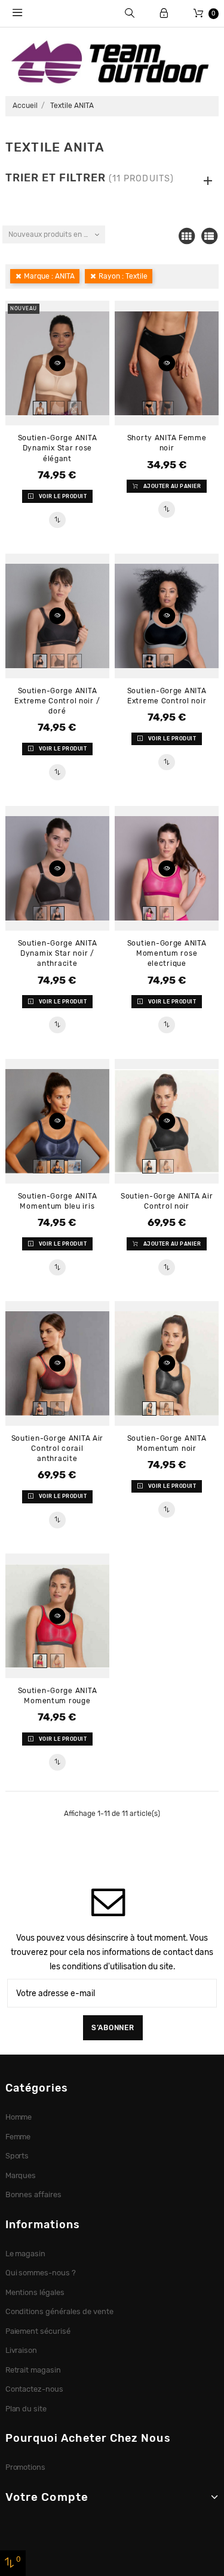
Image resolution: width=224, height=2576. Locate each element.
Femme (18, 2137)
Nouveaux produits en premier (56, 234)
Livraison (22, 2350)
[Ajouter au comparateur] (57, 520)
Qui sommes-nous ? (41, 2273)
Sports (17, 2156)
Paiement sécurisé (38, 2331)
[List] (209, 236)
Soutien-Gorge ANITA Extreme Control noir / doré (57, 701)
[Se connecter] (164, 13)
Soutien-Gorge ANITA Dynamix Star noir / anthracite (58, 953)
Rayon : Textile (123, 276)
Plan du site (26, 2409)
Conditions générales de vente (59, 2311)
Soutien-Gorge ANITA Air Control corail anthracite (58, 1448)
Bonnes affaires (34, 2194)
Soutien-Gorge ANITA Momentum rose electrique (167, 953)
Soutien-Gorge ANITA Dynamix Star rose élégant (58, 448)
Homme (19, 2117)
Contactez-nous (35, 2389)
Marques (21, 2175)
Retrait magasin (33, 2370)
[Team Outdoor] (112, 61)
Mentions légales (35, 2292)
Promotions (26, 2467)
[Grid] (186, 236)
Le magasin (26, 2254)
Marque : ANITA (49, 276)
